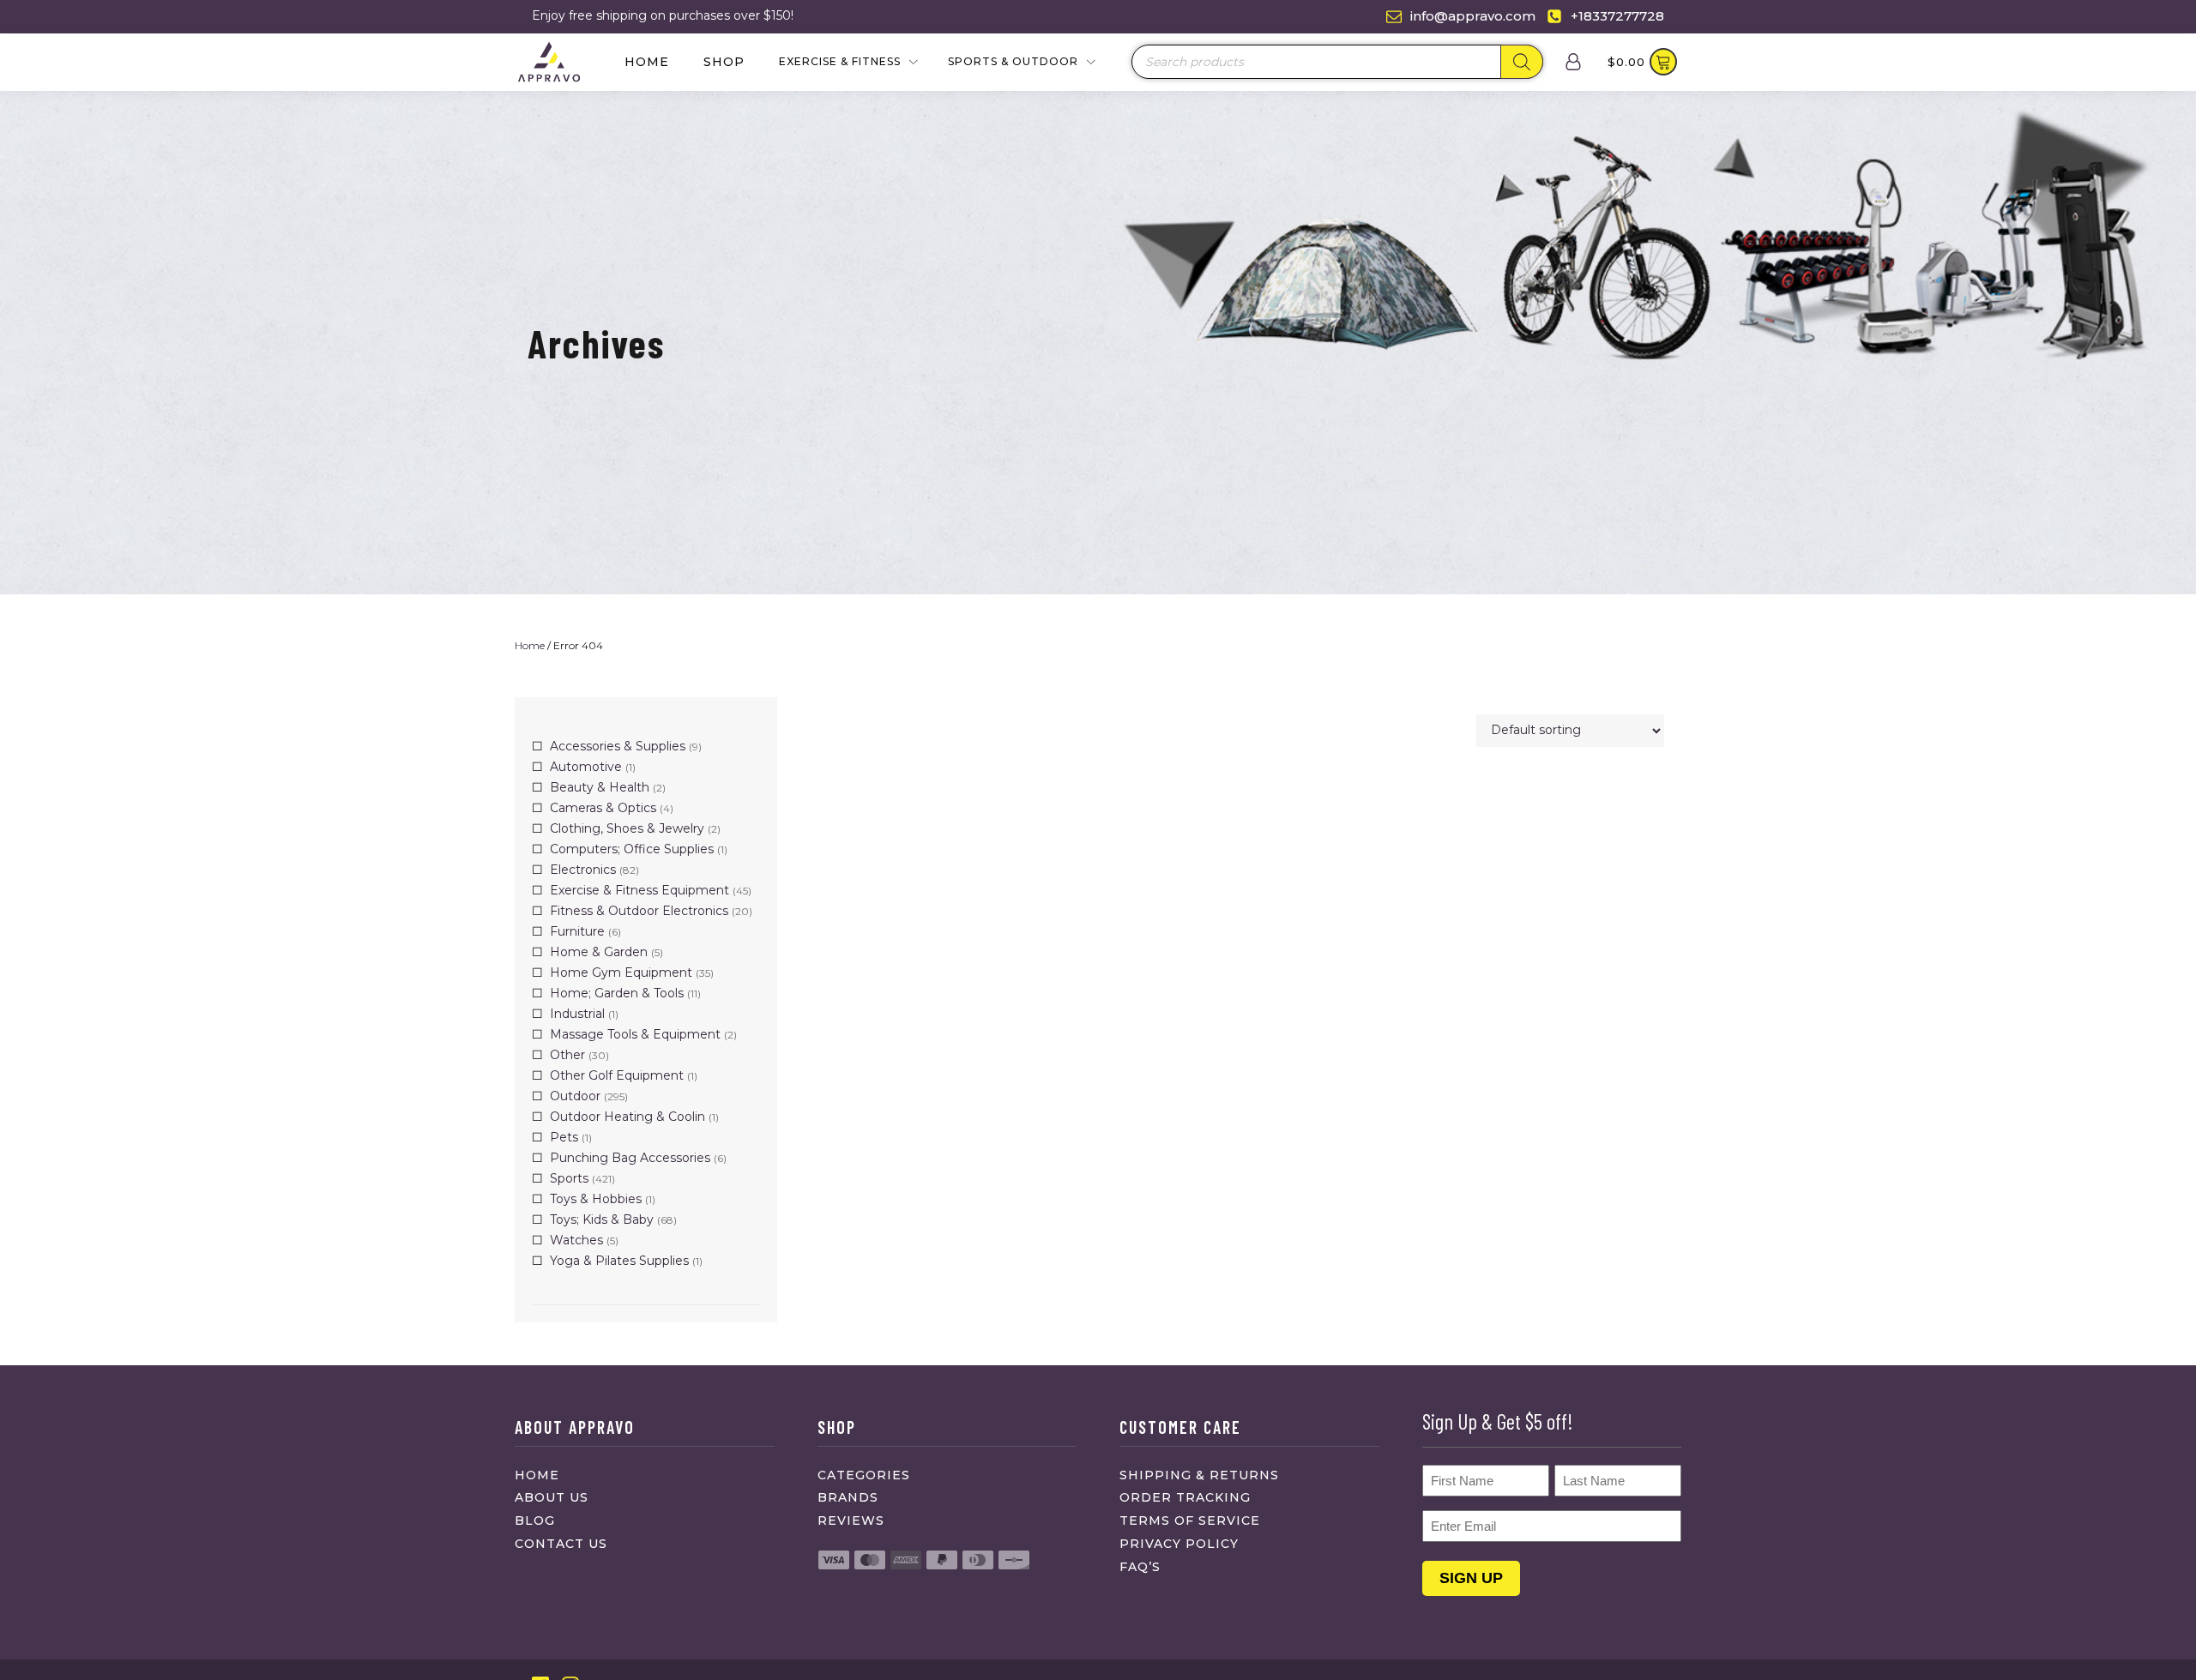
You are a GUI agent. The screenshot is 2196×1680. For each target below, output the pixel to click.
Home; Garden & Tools (617, 993)
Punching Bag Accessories (630, 1158)
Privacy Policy (1179, 1544)
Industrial (577, 1014)
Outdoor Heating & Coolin (627, 1117)
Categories (864, 1475)
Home (647, 62)
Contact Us (561, 1544)
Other (567, 1055)
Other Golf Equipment (617, 1075)
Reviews (851, 1520)
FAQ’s (1140, 1567)
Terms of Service (1190, 1520)
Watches (576, 1240)
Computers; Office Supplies (632, 849)
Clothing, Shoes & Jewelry (627, 828)
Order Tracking (1185, 1497)
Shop (724, 62)
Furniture (577, 931)
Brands (848, 1497)
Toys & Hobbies (596, 1199)
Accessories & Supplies (618, 746)
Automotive (586, 767)
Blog (535, 1520)
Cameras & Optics (603, 808)
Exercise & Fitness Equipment (639, 890)
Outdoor (575, 1096)
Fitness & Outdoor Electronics (639, 911)
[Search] (1522, 62)
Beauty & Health (600, 787)
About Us (552, 1497)
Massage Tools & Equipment (635, 1034)
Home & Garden (599, 952)
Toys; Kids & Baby (602, 1219)
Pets (564, 1137)
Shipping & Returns (1199, 1475)
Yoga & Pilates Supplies (619, 1261)
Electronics (583, 870)
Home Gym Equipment (621, 972)
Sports (569, 1178)
